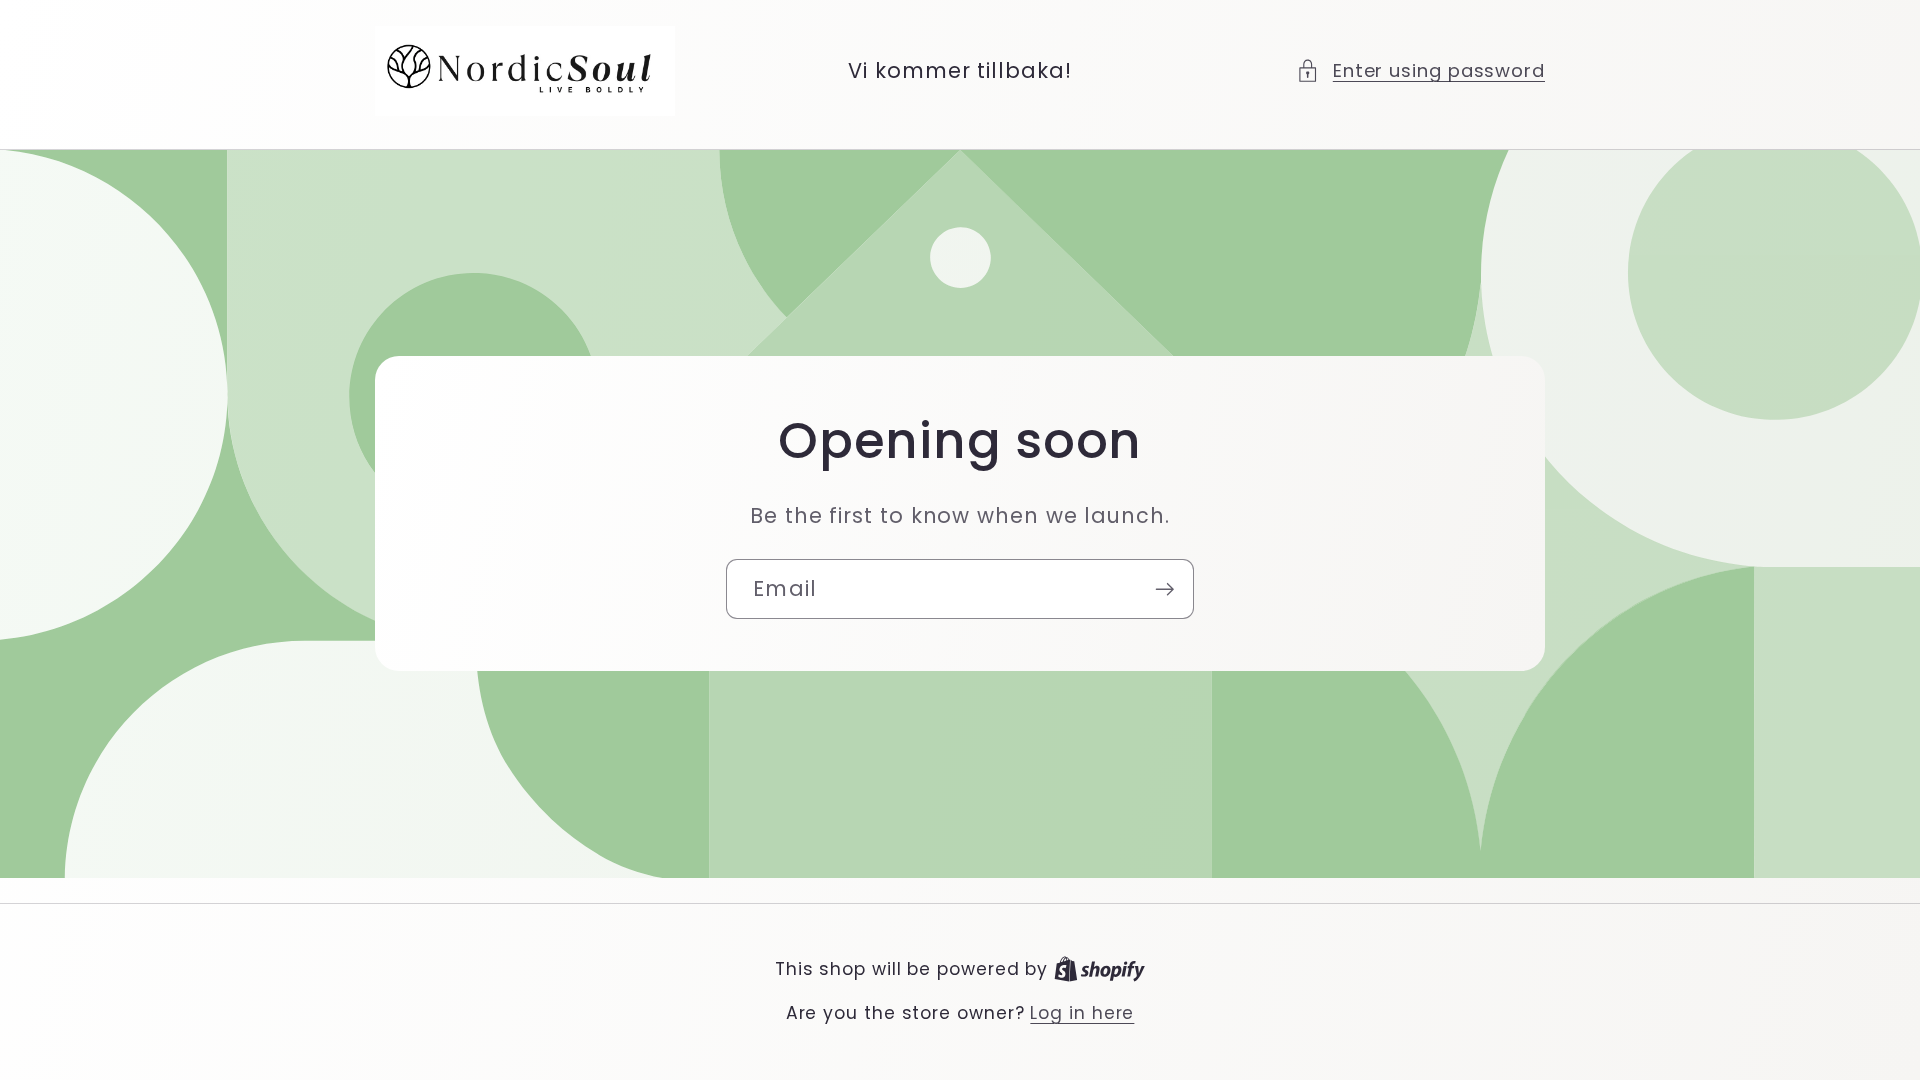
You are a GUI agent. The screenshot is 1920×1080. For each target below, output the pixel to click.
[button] (1420, 70)
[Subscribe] (1164, 589)
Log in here (1082, 1013)
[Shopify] (1099, 969)
